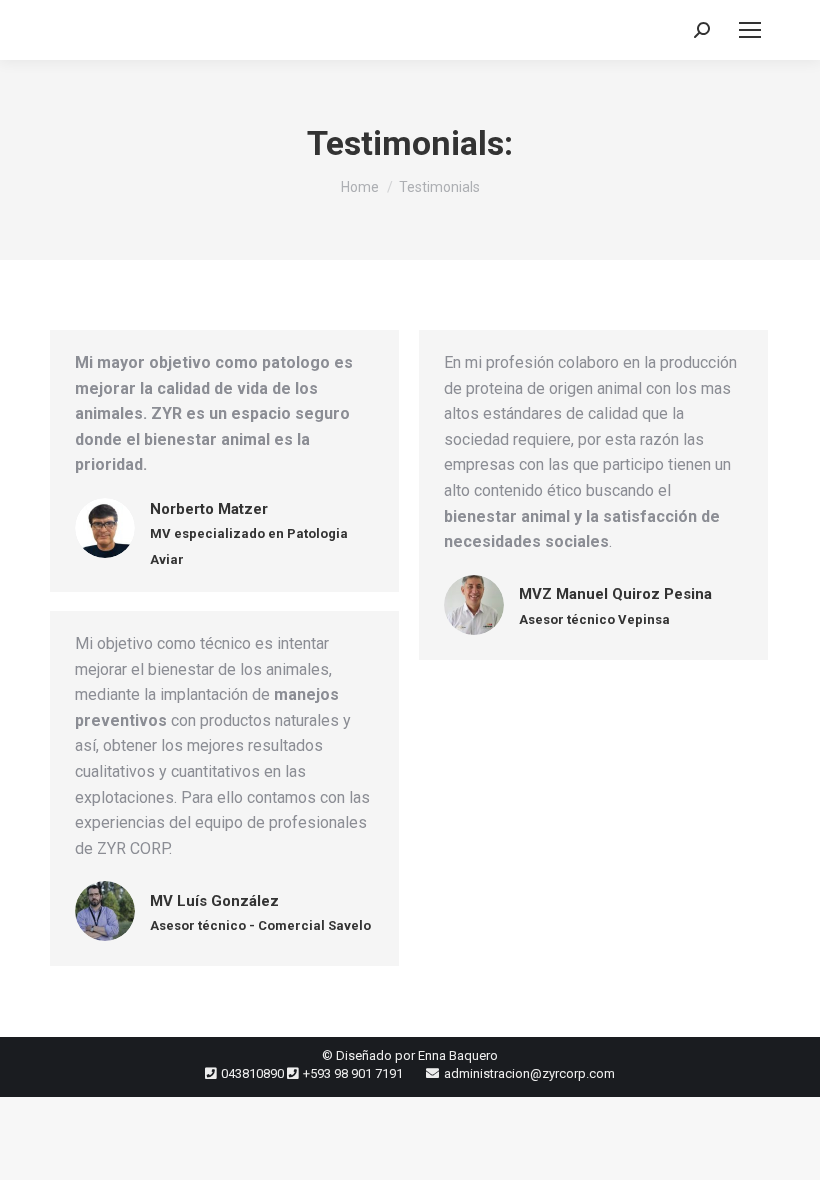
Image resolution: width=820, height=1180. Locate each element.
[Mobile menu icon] (750, 30)
